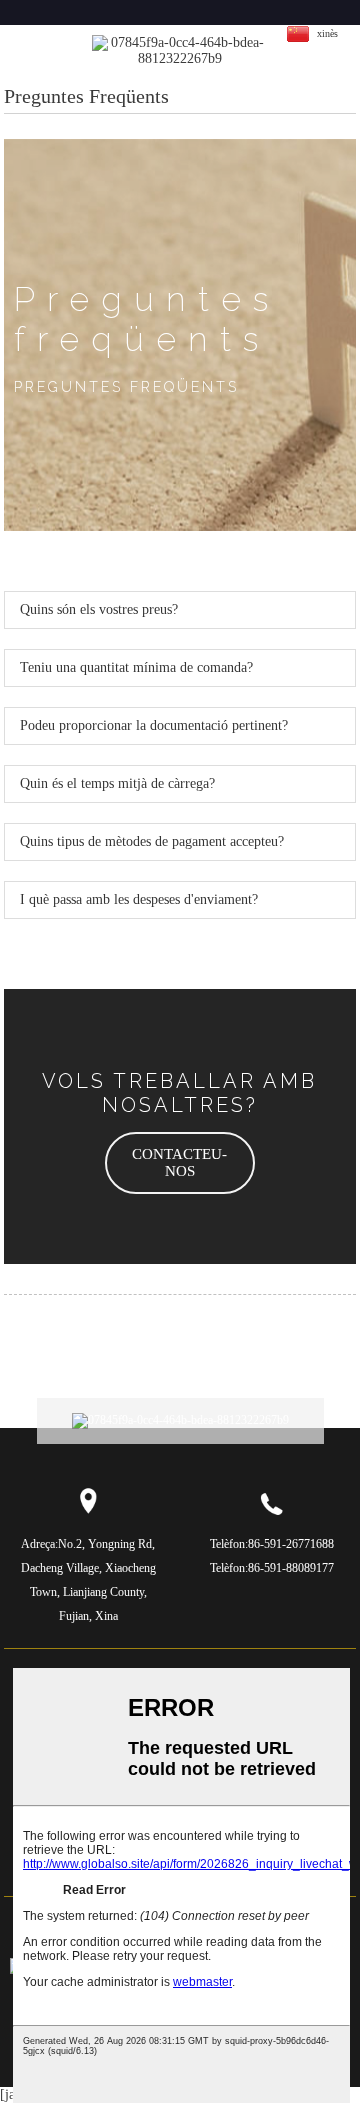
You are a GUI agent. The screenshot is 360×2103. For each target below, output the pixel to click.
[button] (180, 1163)
